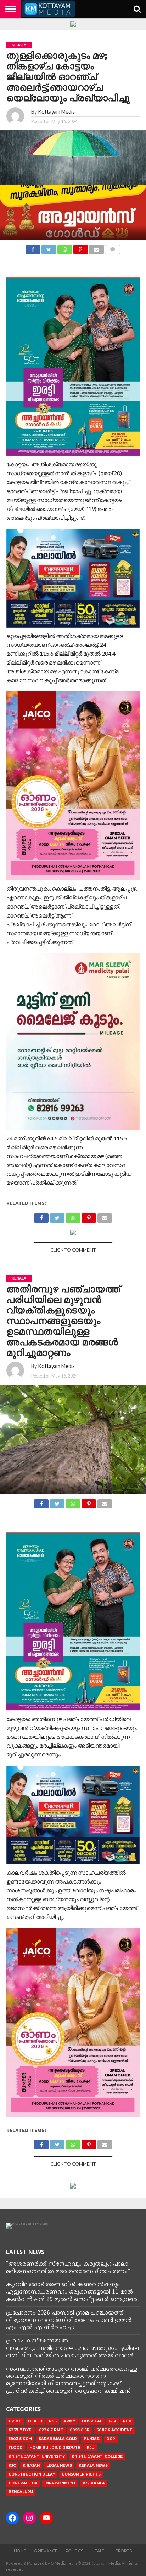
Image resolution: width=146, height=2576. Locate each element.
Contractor (23, 2483)
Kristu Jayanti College (97, 2457)
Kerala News (93, 2465)
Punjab (92, 2439)
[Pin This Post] (80, 248)
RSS (53, 2421)
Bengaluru (21, 2492)
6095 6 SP (80, 2430)
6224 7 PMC (51, 2430)
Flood (16, 2448)
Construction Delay (32, 2474)
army (69, 2421)
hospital (92, 2421)
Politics (74, 2551)
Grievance (46, 2551)
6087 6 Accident (114, 2430)
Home (20, 2551)
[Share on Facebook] (33, 248)
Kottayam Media (56, 112)
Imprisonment (60, 2483)
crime (15, 2421)
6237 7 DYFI (20, 2430)
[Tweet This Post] (49, 248)
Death (35, 2421)
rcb (127, 2421)
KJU (91, 2448)
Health (99, 2551)
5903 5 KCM (20, 2439)
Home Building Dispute (55, 2448)
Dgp (111, 2439)
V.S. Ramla (94, 2483)
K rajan (31, 2465)
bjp (113, 2421)
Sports (124, 2551)
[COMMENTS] (113, 248)
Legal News (59, 2465)
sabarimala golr (58, 2439)
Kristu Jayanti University (37, 2457)
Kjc (12, 2465)
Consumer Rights (81, 2474)
